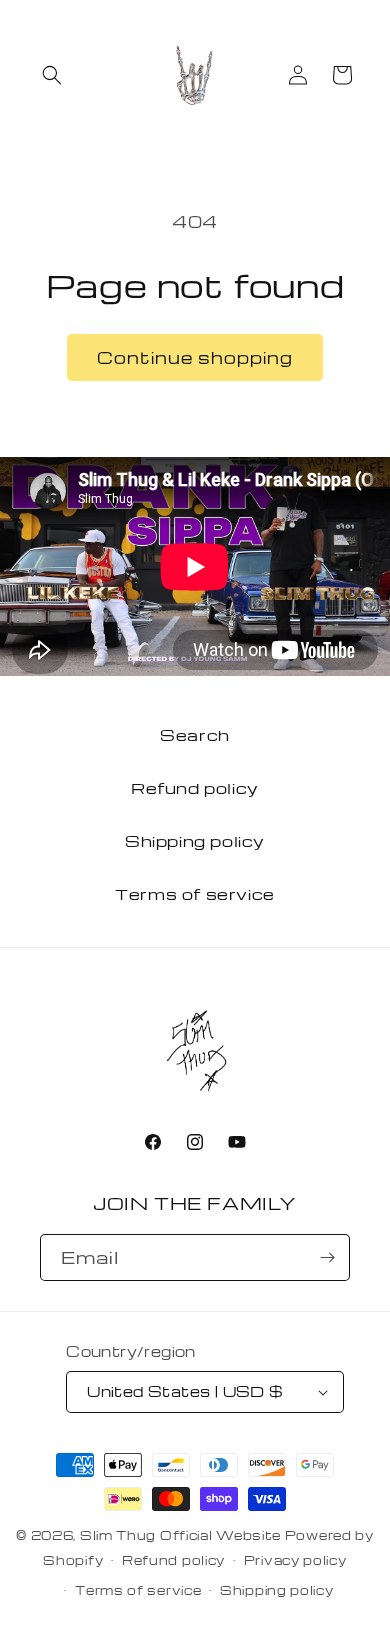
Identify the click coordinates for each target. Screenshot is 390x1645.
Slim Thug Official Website (180, 1535)
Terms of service (195, 894)
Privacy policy (295, 1560)
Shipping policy (195, 841)
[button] (52, 75)
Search (195, 735)
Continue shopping (195, 357)
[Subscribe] (327, 1257)
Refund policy (195, 788)
